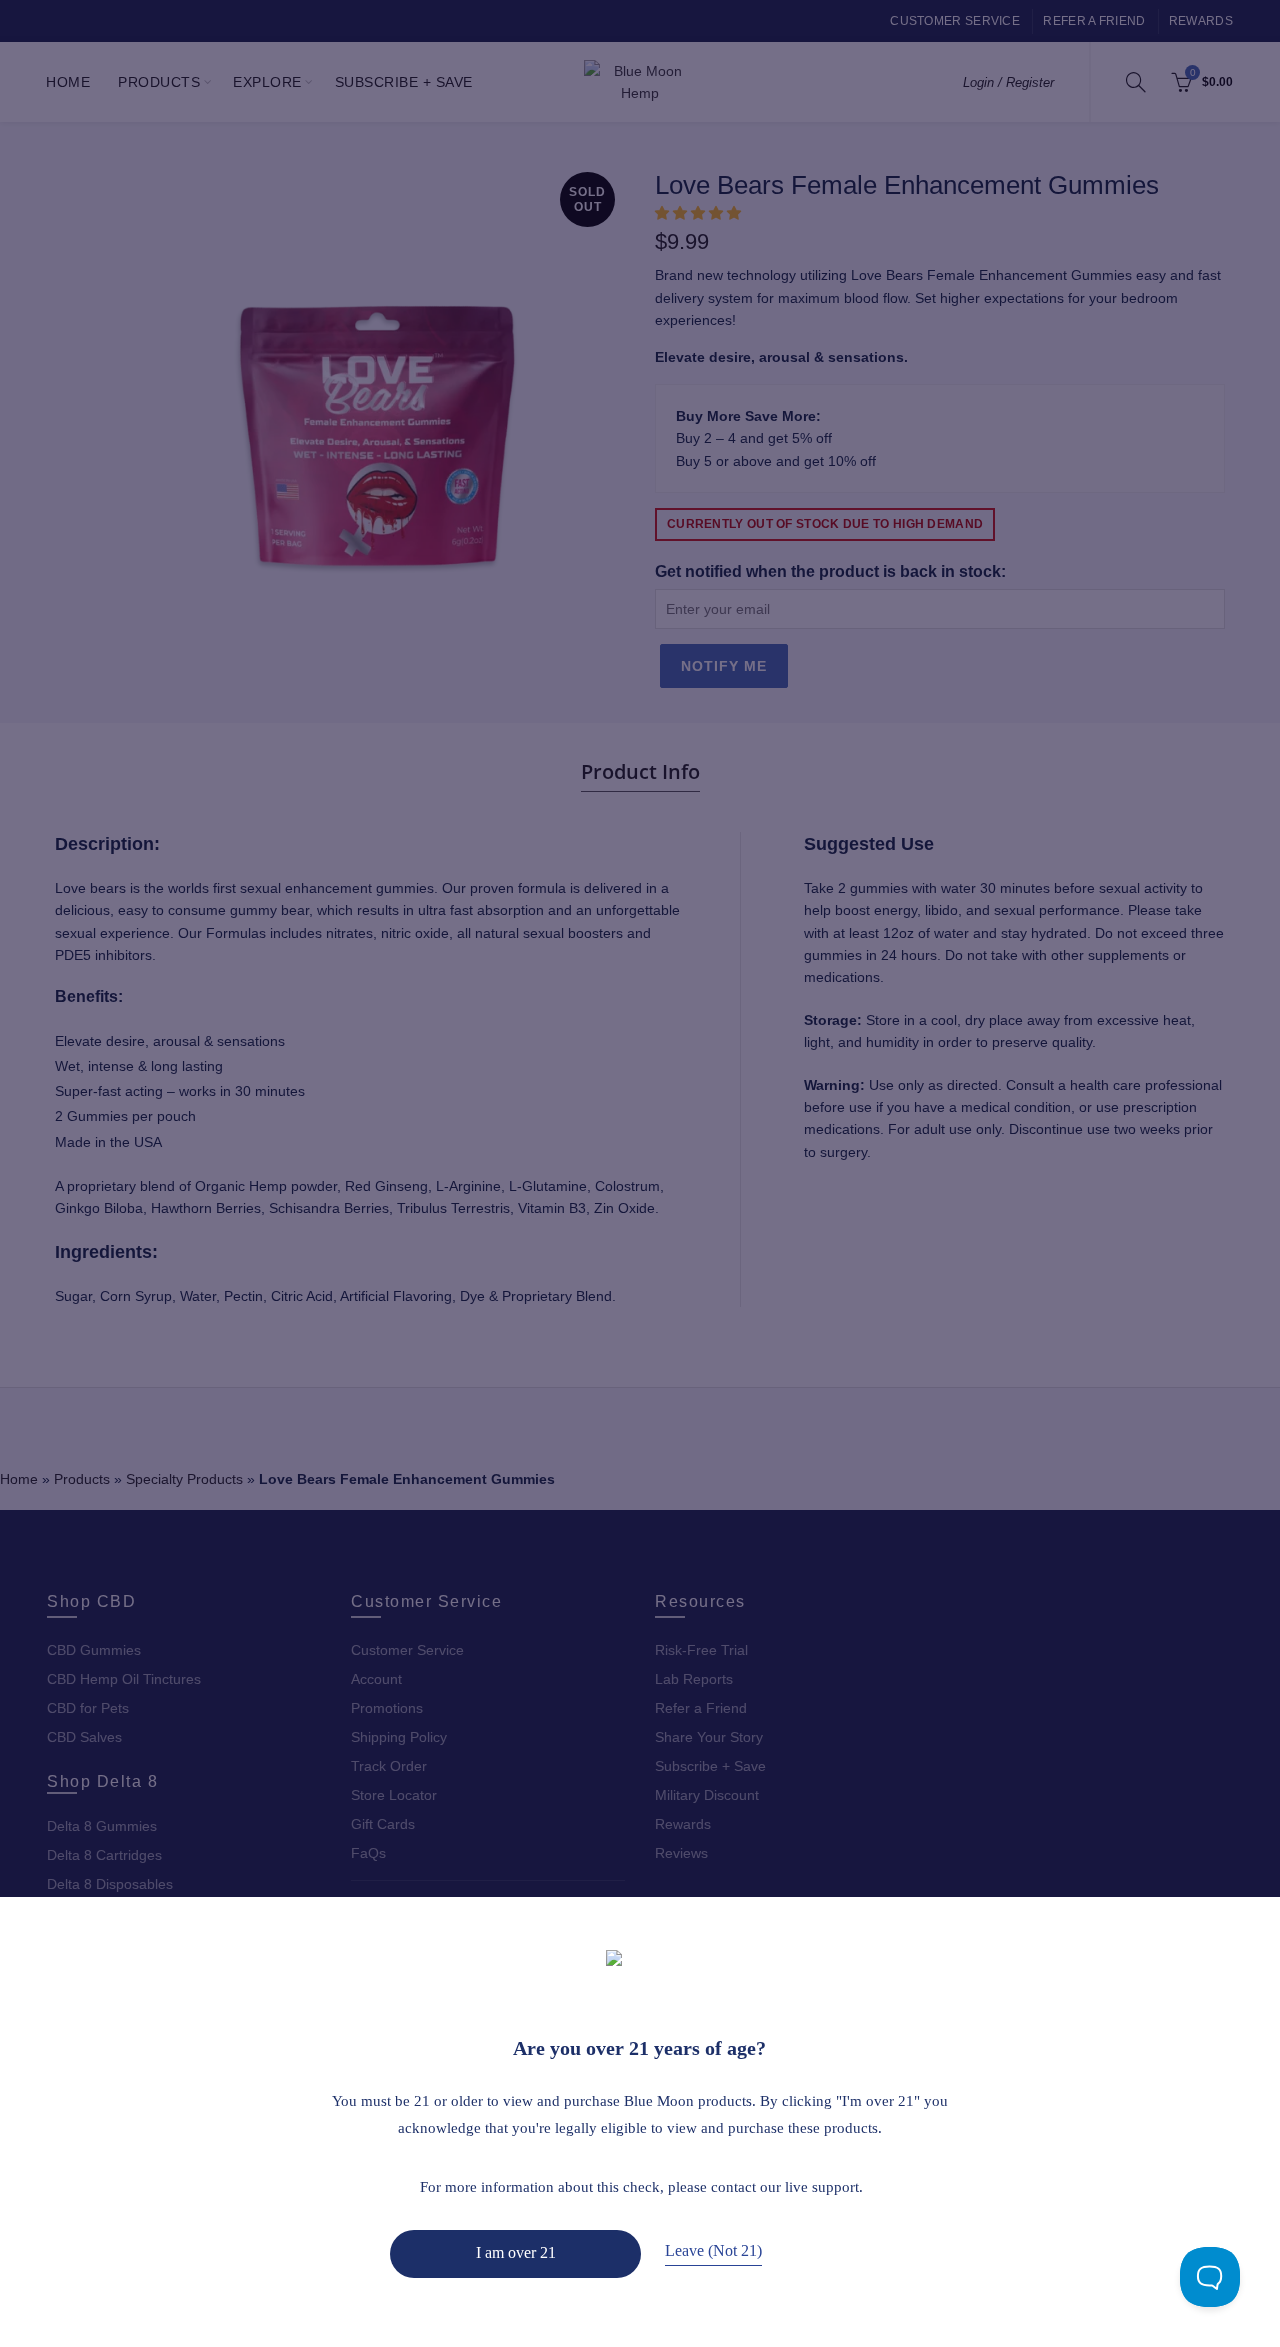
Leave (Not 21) (713, 2250)
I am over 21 (516, 2252)
